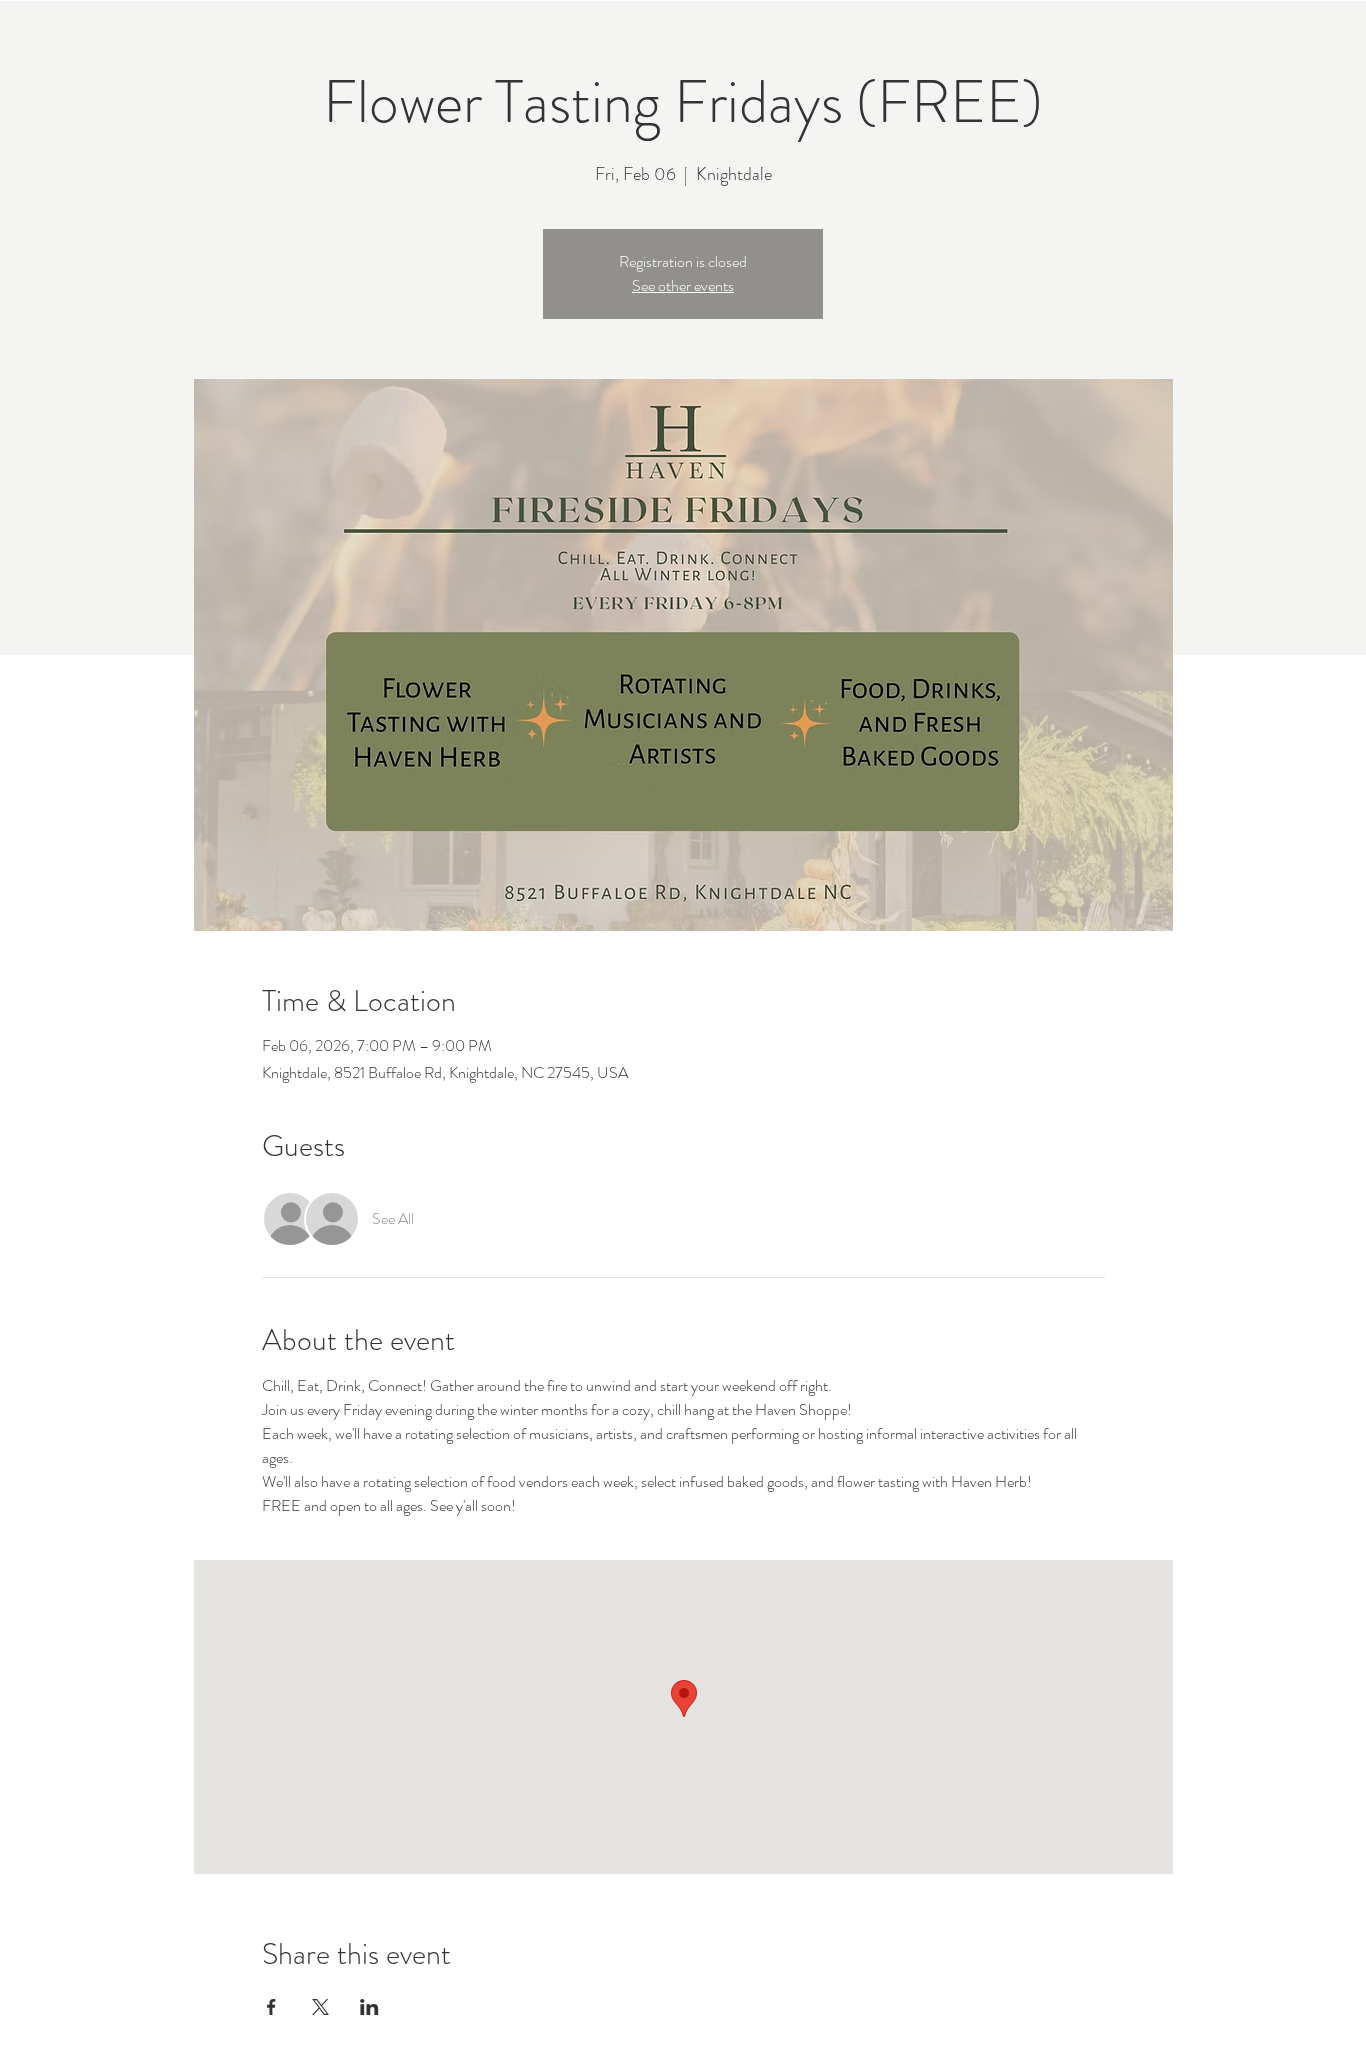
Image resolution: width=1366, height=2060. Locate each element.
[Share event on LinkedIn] (369, 2007)
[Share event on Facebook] (271, 2007)
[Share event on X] (320, 2007)
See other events (683, 285)
